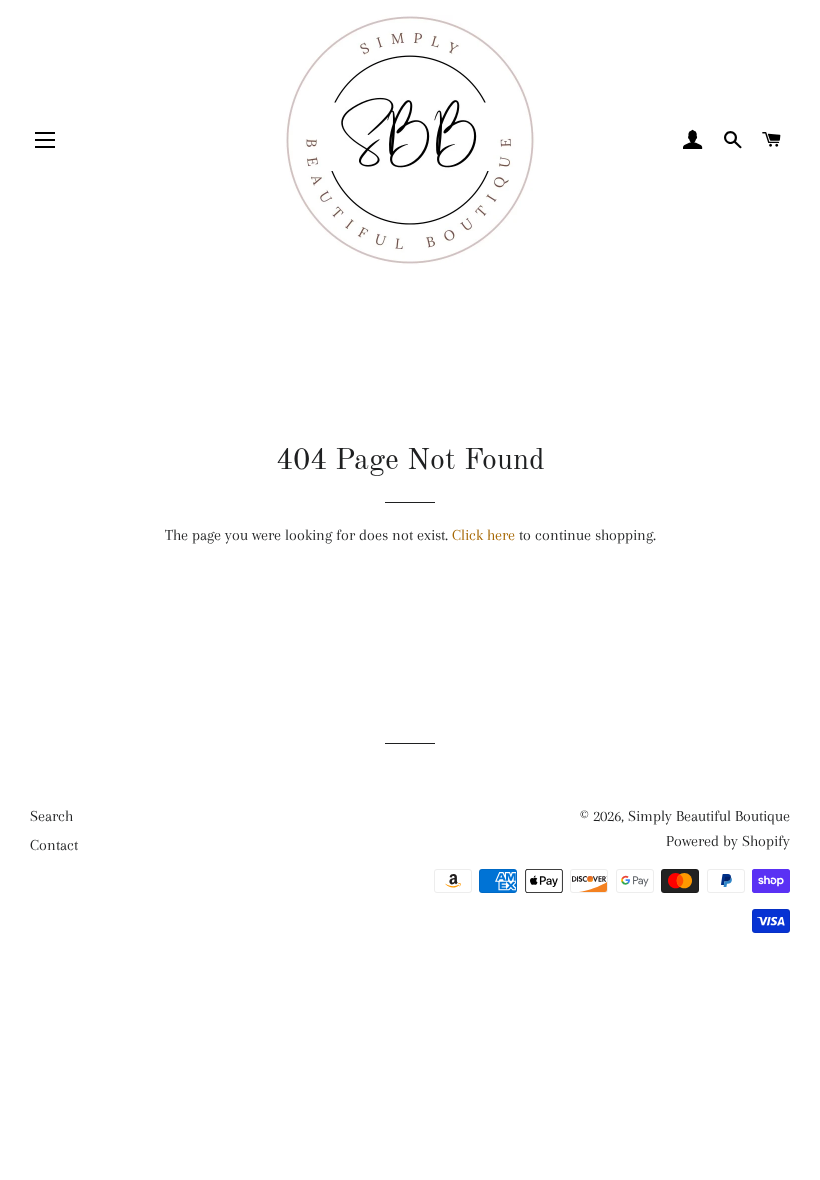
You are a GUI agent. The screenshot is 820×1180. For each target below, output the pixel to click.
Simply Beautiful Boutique (709, 816)
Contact (54, 845)
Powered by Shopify (728, 841)
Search (51, 816)
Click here (483, 535)
